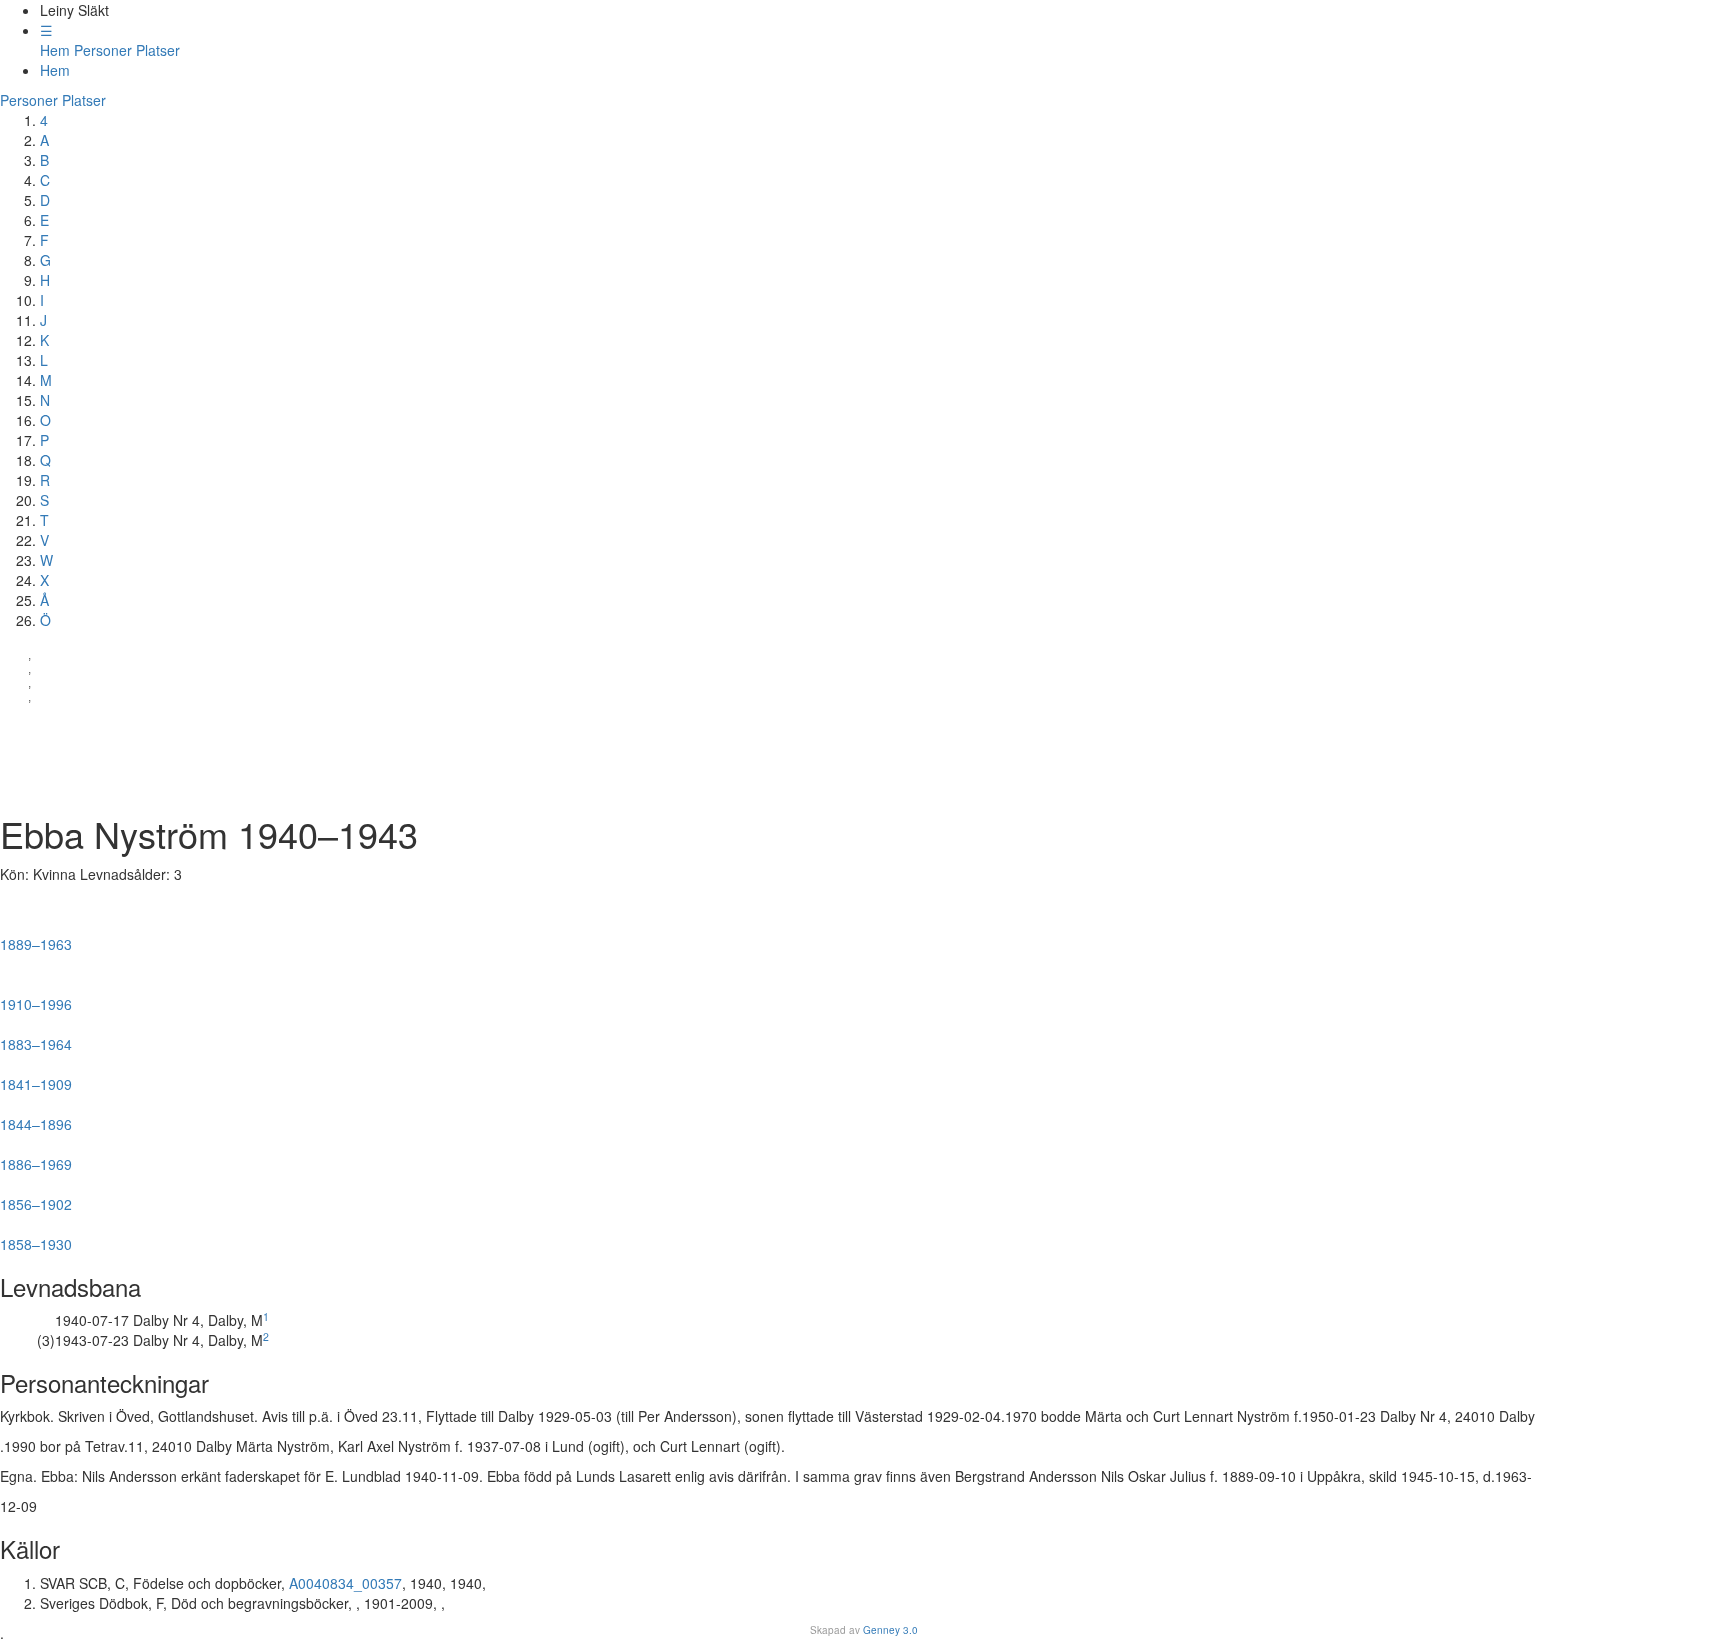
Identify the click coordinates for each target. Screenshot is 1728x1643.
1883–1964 (45, 1036)
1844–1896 (42, 1116)
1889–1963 (41, 936)
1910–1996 (40, 996)
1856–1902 (36, 1196)
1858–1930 (45, 1236)
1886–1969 (37, 1156)
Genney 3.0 (890, 1630)
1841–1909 (36, 1076)
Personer (103, 50)
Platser (158, 50)
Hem (55, 50)
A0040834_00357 (345, 1583)
